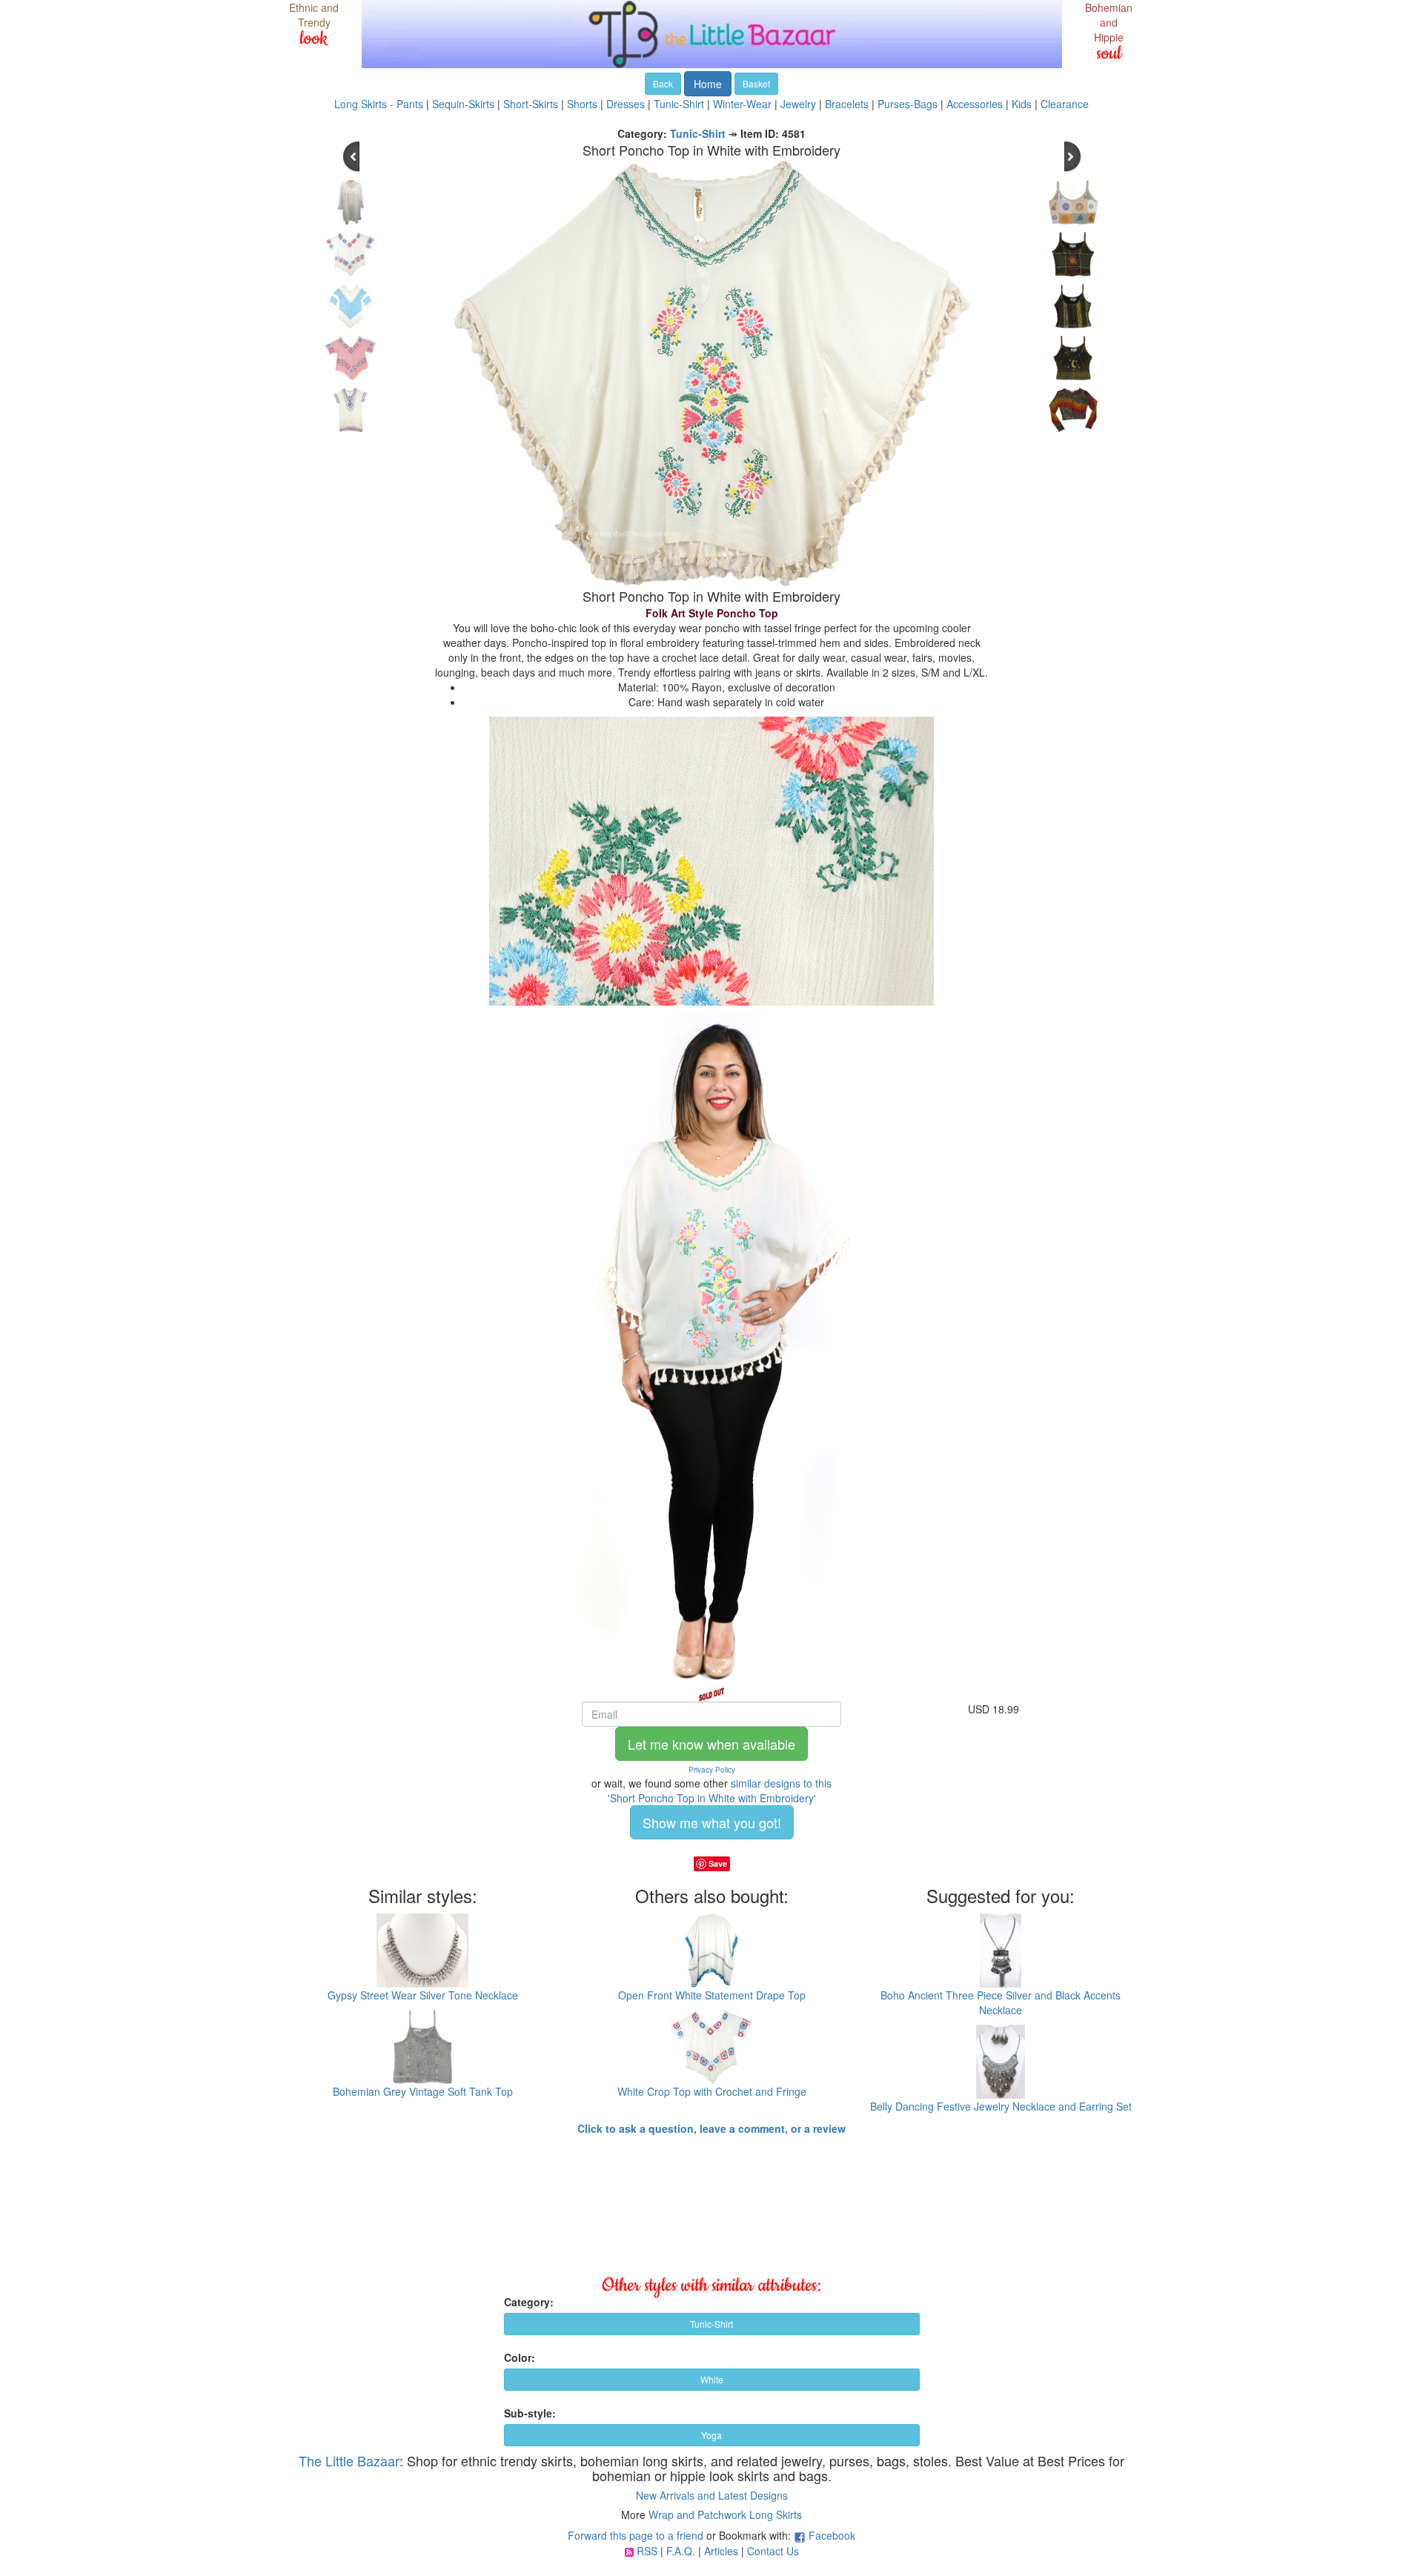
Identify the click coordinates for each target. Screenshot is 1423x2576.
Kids (1022, 104)
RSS (647, 2551)
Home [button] (708, 84)
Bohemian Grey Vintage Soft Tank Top (423, 2091)
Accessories (975, 104)
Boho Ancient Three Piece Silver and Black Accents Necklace (1001, 2002)
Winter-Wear (742, 104)
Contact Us (773, 2551)
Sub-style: (530, 2413)
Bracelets (847, 104)
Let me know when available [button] (711, 1744)
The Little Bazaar (349, 2460)
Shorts (582, 104)
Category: (529, 2302)
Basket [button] (756, 83)
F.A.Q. (681, 2551)
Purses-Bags (908, 104)
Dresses (626, 104)
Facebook (832, 2535)
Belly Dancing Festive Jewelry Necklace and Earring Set (1001, 2106)
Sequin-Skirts (463, 104)
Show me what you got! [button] (712, 1822)
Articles (721, 2551)
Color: (520, 2357)
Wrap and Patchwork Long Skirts (725, 2514)
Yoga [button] (711, 2435)
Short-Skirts (531, 104)
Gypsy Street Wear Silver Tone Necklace (423, 1995)
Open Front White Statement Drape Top (712, 1995)
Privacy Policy (712, 1770)
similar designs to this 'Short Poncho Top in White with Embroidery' (720, 1790)
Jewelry (798, 104)
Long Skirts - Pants (379, 104)
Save (718, 1863)
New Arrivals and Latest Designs (712, 2495)
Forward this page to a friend (636, 2535)
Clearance (1065, 104)
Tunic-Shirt (679, 104)
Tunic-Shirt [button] (711, 2324)
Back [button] (663, 83)
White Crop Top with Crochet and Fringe (712, 2091)
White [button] (712, 2379)
